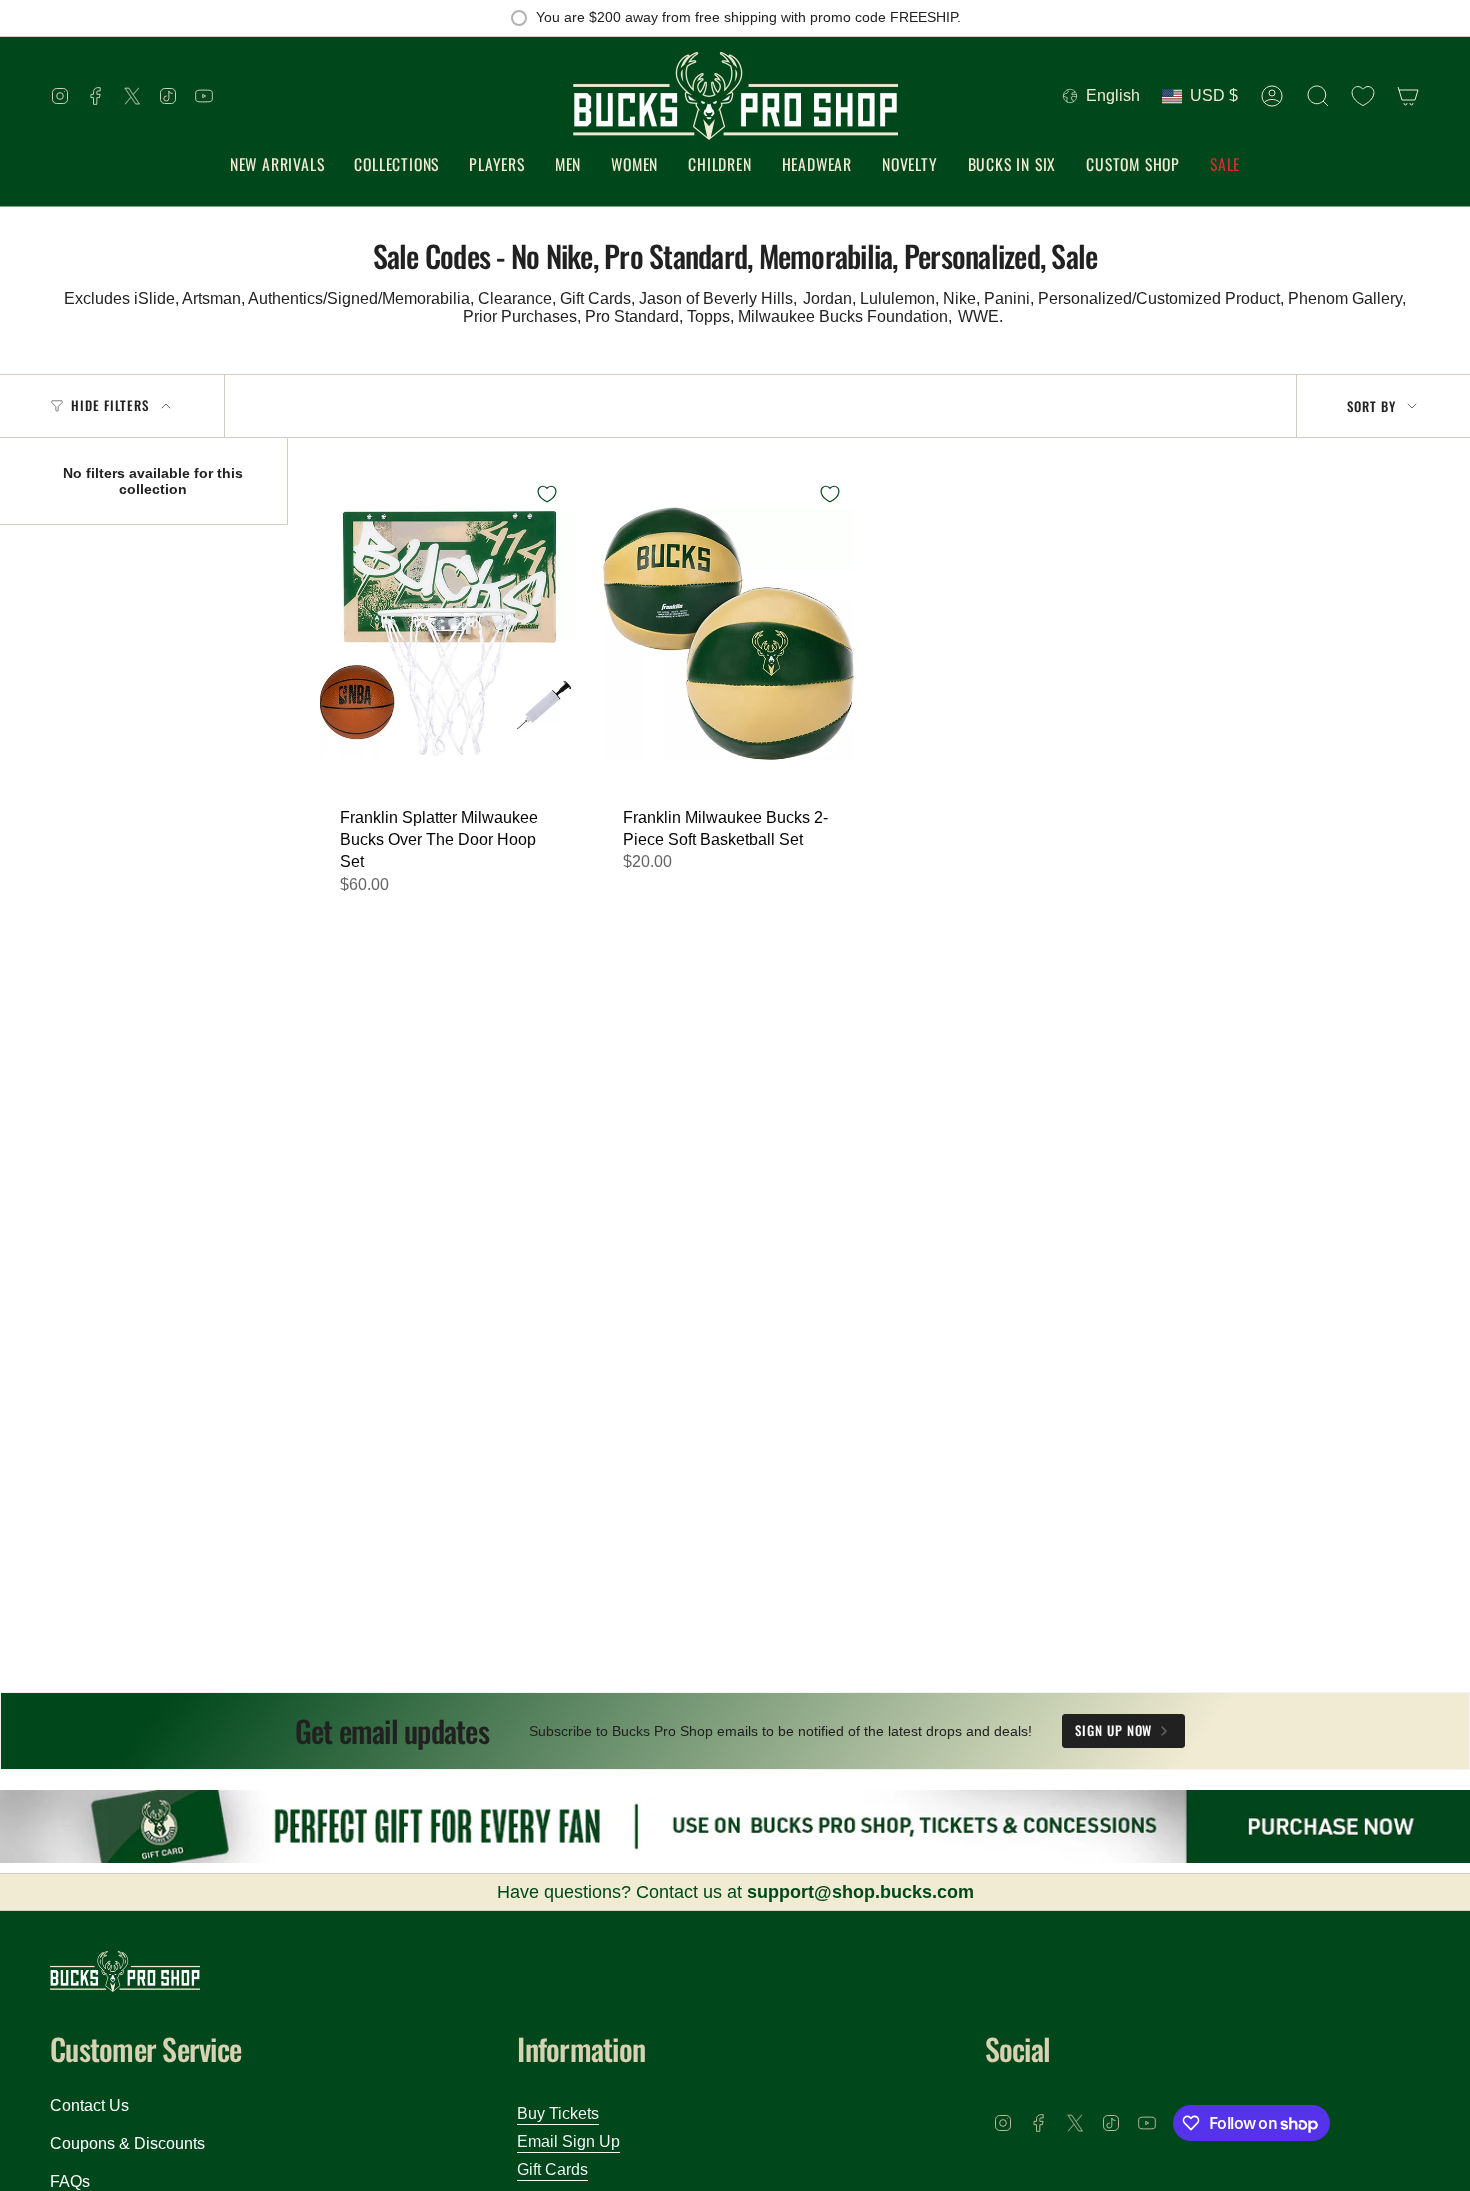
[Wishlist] (1363, 96)
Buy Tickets (558, 2113)
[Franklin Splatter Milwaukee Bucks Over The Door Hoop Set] (445, 633)
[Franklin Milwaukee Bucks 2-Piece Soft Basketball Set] (728, 633)
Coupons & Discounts (127, 2143)
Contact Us (89, 2105)
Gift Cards (552, 2169)
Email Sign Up (568, 2141)
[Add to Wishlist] (547, 494)
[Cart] (1408, 96)
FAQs (70, 2181)
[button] (396, 165)
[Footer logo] (125, 1971)
